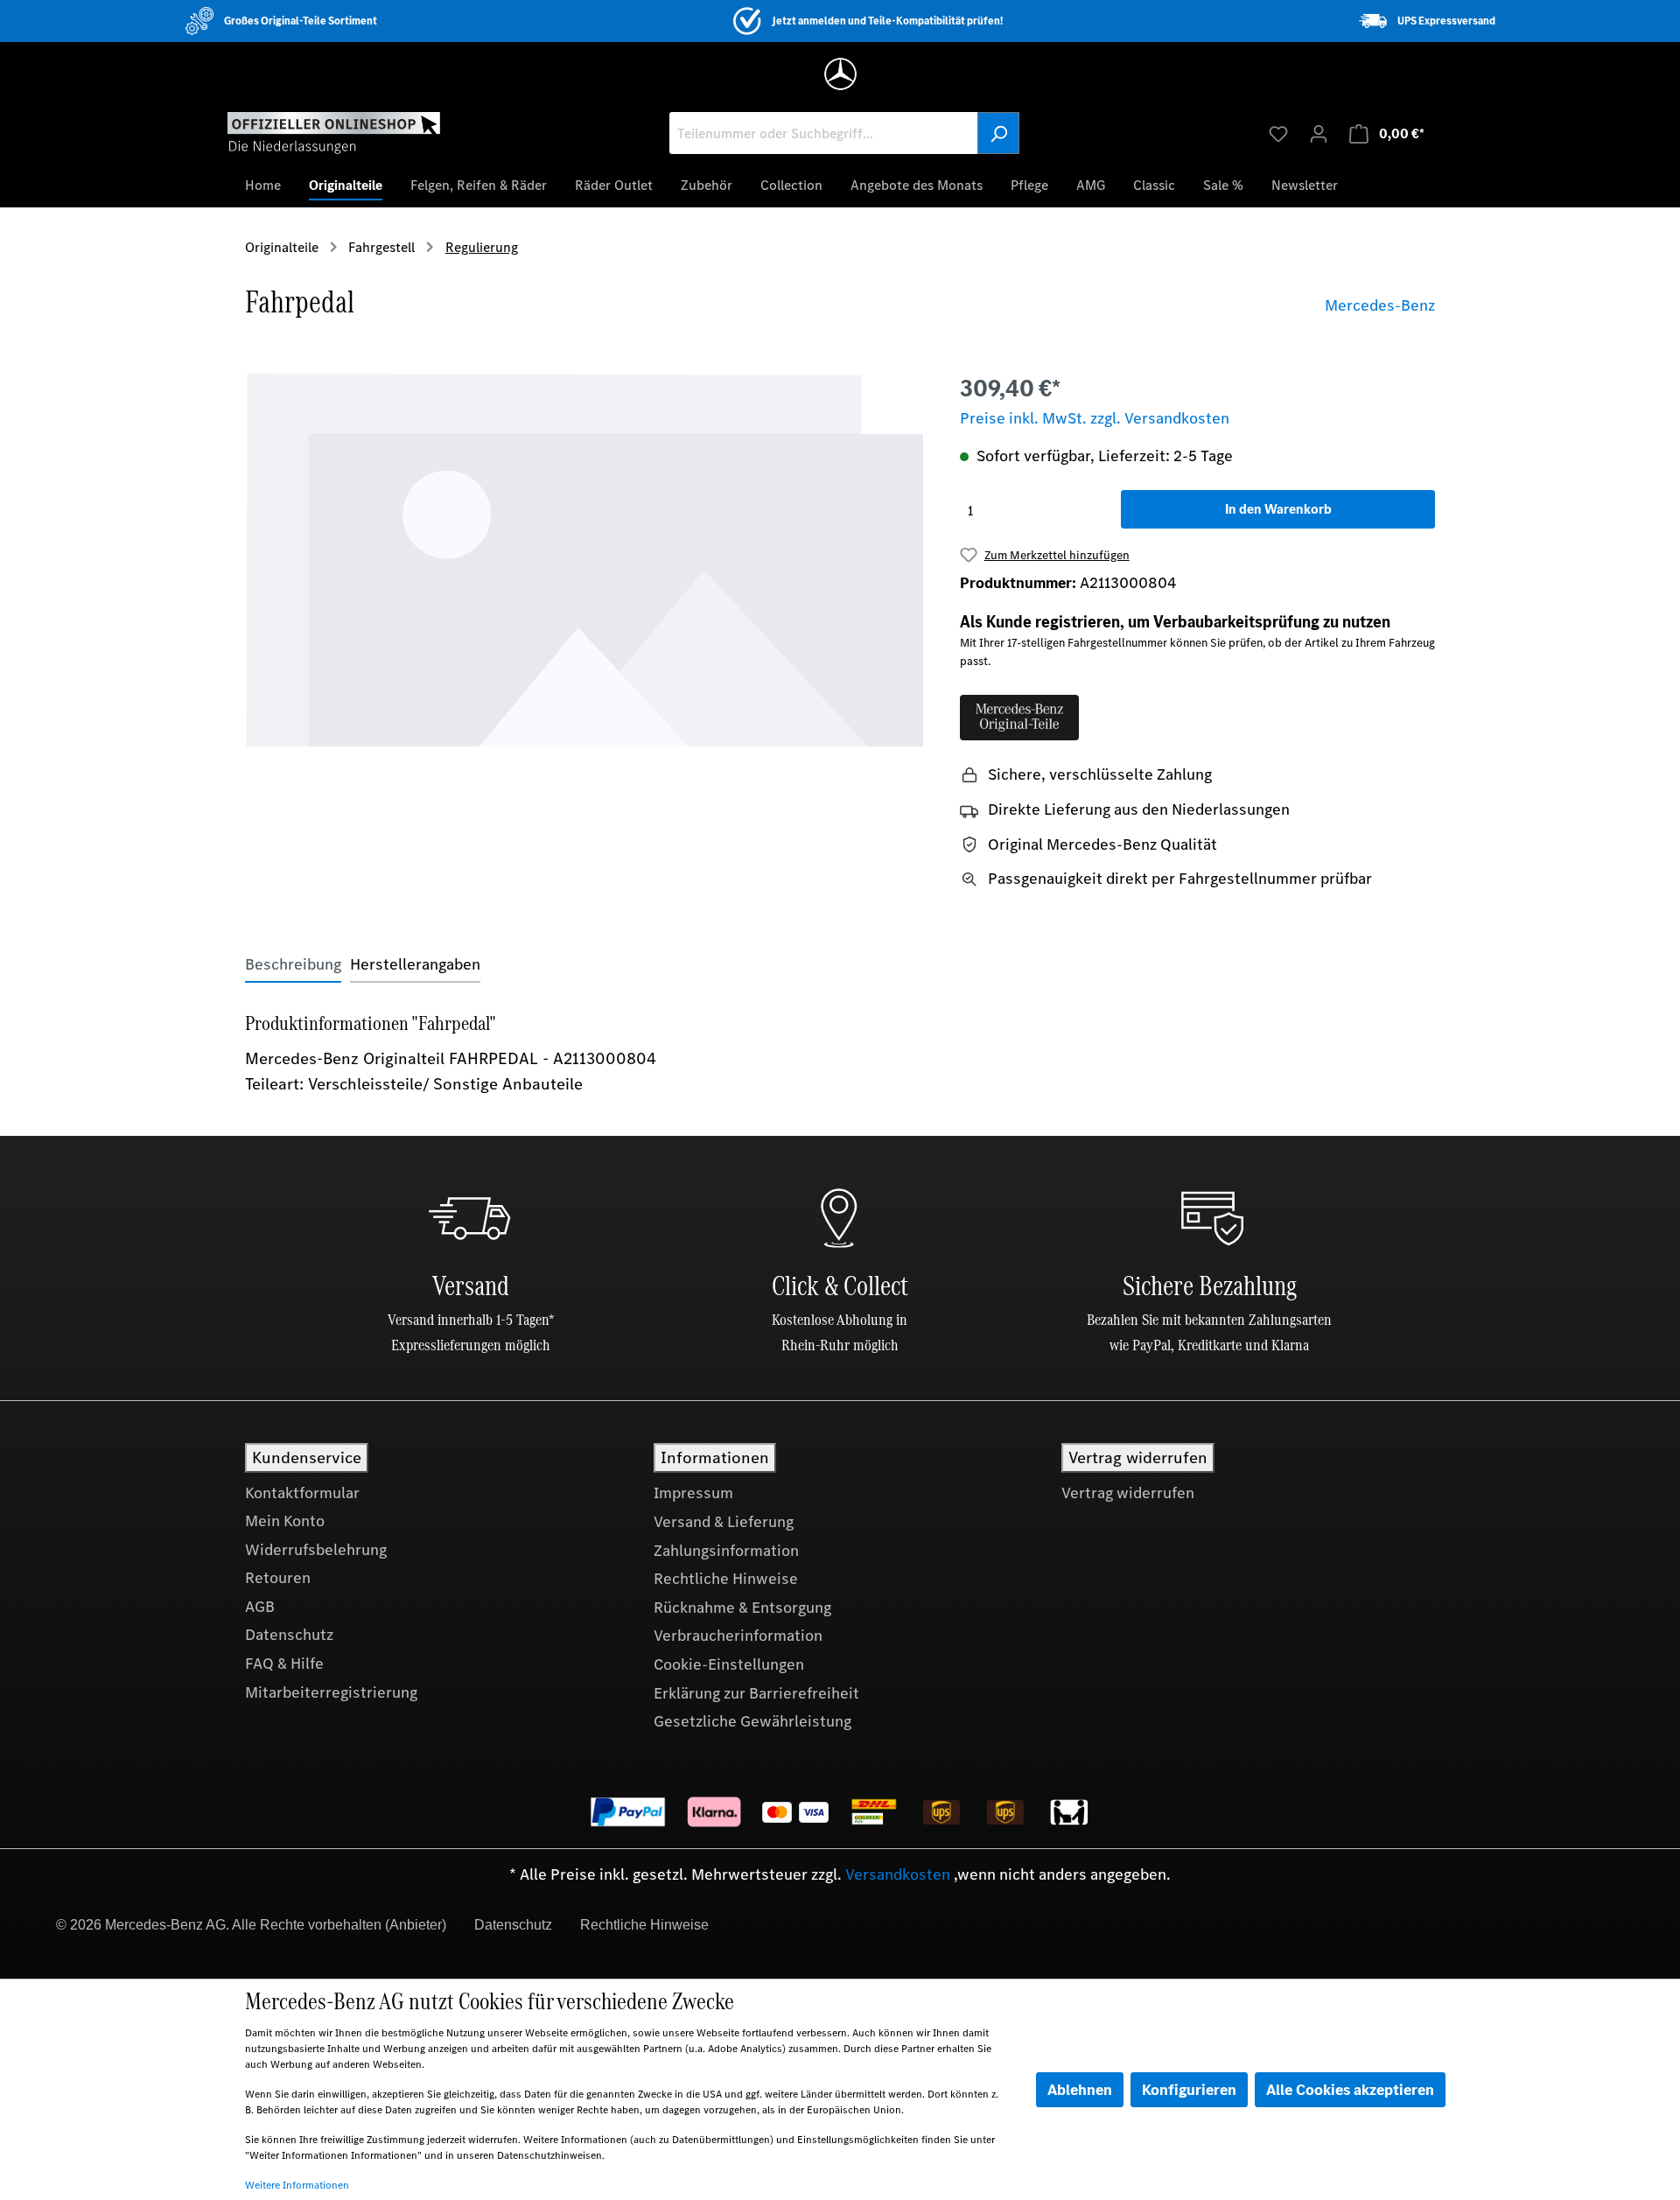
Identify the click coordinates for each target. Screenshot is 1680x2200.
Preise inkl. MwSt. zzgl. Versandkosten (1095, 418)
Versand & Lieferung (724, 1522)
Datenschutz (289, 1635)
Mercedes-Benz (1380, 305)
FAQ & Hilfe (284, 1664)
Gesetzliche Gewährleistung (752, 1721)
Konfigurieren (1189, 2090)
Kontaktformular (302, 1493)
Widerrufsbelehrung (316, 1550)
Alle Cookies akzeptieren (1350, 2090)
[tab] (293, 965)
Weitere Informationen (297, 2185)
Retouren (278, 1578)
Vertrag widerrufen (1128, 1493)
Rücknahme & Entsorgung (742, 1608)
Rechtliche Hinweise (726, 1579)
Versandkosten (898, 1874)
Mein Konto (285, 1521)
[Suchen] (998, 133)
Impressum (693, 1493)
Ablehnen (1080, 2090)
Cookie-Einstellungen (729, 1664)
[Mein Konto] (1319, 133)
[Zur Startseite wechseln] (334, 132)
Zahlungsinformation (726, 1551)
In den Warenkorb (1278, 509)
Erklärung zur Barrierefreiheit (756, 1693)
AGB (260, 1607)
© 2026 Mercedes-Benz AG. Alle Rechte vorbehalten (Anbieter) (251, 1925)
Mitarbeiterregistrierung (331, 1692)
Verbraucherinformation (738, 1636)
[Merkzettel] (1278, 133)
